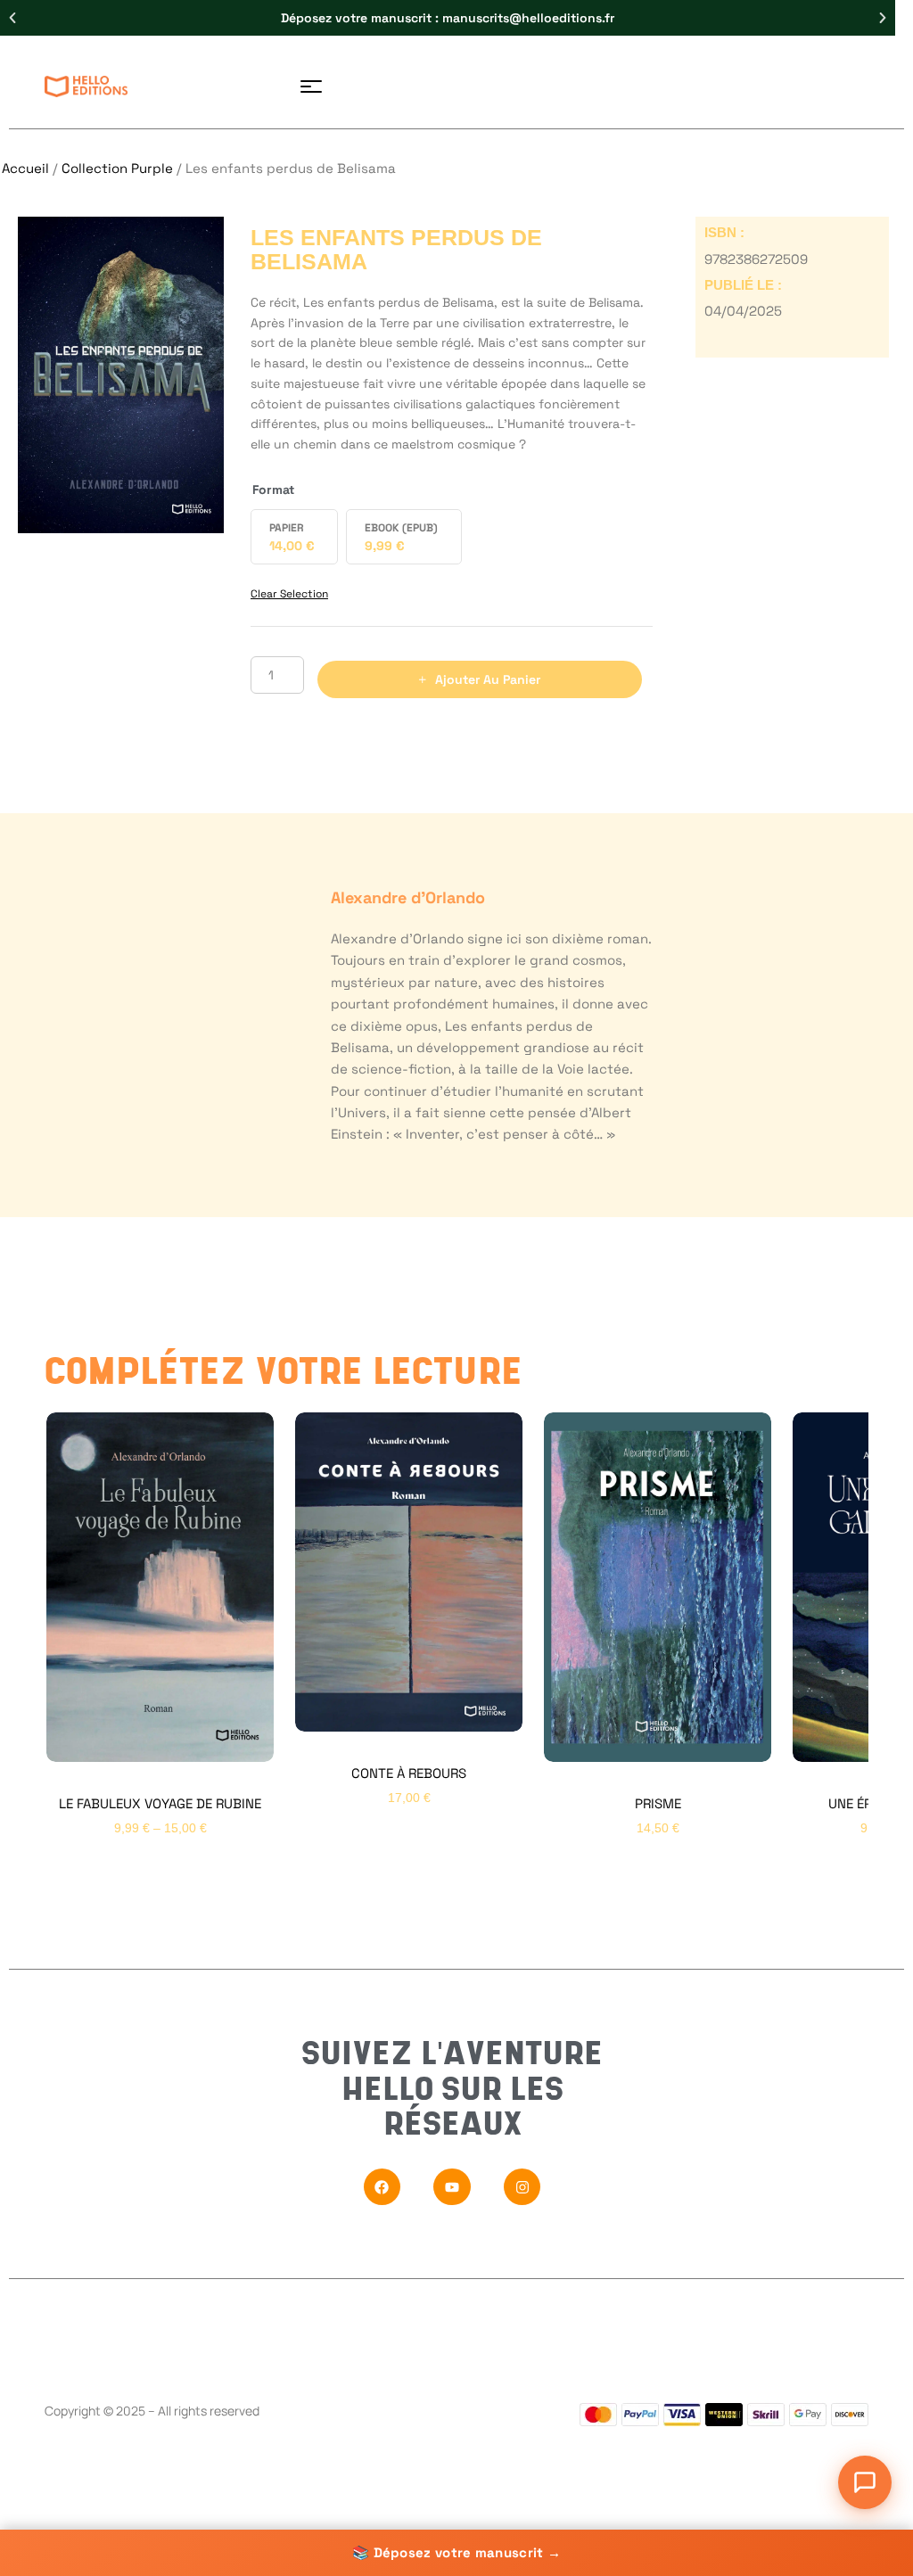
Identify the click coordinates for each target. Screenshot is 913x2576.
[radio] (294, 537)
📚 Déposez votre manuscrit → (456, 2552)
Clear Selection (289, 594)
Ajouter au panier (488, 679)
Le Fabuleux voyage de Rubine (160, 1803)
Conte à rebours (409, 1773)
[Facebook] (382, 2186)
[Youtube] (452, 2186)
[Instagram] (522, 2186)
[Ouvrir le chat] (865, 2482)
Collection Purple (117, 168)
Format (273, 490)
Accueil (25, 168)
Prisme (658, 1803)
